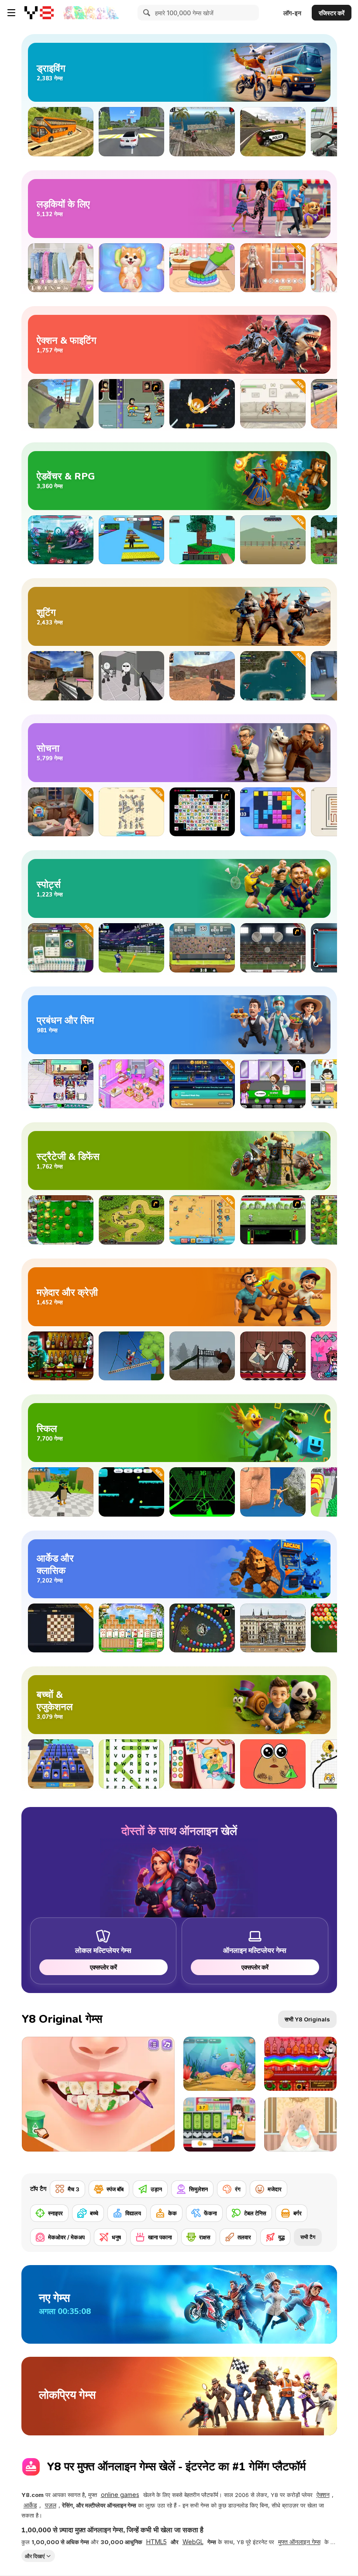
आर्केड (30, 2505)
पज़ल (51, 2505)
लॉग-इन (292, 13)
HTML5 (157, 2542)
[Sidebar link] (11, 13)
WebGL (193, 2542)
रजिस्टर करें (332, 13)
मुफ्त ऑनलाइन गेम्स (299, 2542)
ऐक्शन (323, 2495)
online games (120, 2495)
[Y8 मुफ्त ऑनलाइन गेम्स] (39, 13)
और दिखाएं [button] (35, 2556)
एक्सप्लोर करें (103, 1967)
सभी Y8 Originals (307, 2019)
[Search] (145, 13)
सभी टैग (308, 2237)
